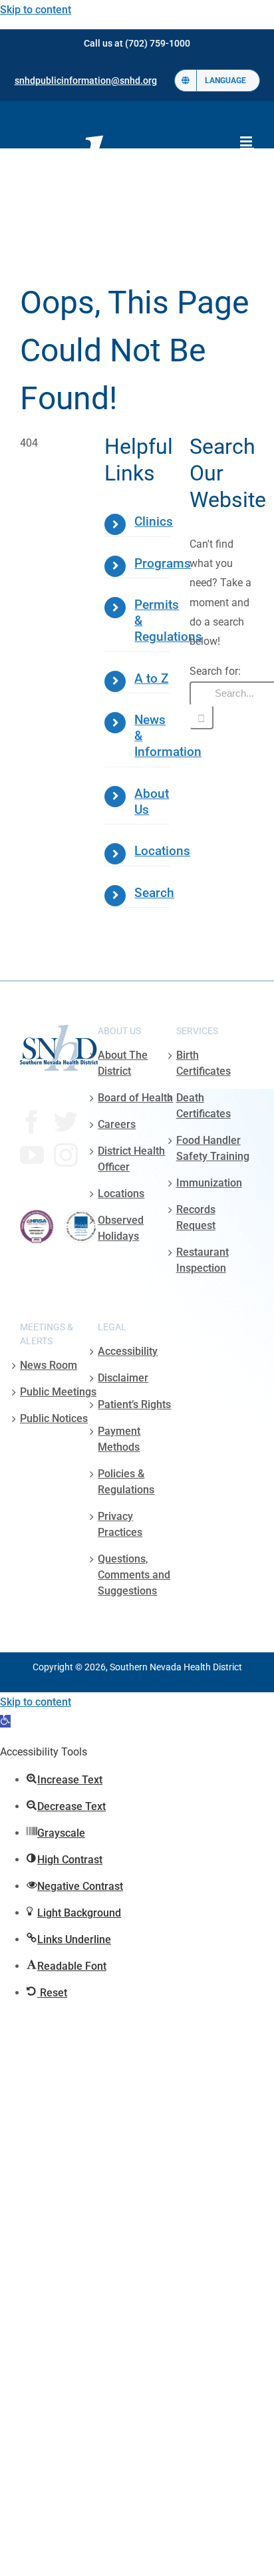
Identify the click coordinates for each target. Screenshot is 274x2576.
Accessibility (128, 1351)
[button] (5, 1721)
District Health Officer (131, 1159)
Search (154, 893)
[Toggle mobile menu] (247, 141)
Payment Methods (119, 1439)
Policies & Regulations (126, 1482)
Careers (117, 1124)
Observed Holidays (121, 1228)
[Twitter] (66, 1122)
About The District (123, 1063)
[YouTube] (32, 1155)
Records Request (196, 1217)
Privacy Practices (120, 1524)
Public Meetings (58, 1392)
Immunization (209, 1183)
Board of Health (135, 1098)
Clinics (154, 522)
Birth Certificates (204, 1063)
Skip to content (36, 10)
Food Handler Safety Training (213, 1148)
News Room (49, 1365)
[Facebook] (32, 1122)
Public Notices (54, 1418)
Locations (162, 851)
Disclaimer (123, 1378)
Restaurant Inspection (203, 1260)
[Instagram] (66, 1155)
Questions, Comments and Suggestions (134, 1575)
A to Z (151, 679)
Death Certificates (204, 1106)
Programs (163, 564)
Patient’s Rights (134, 1404)
